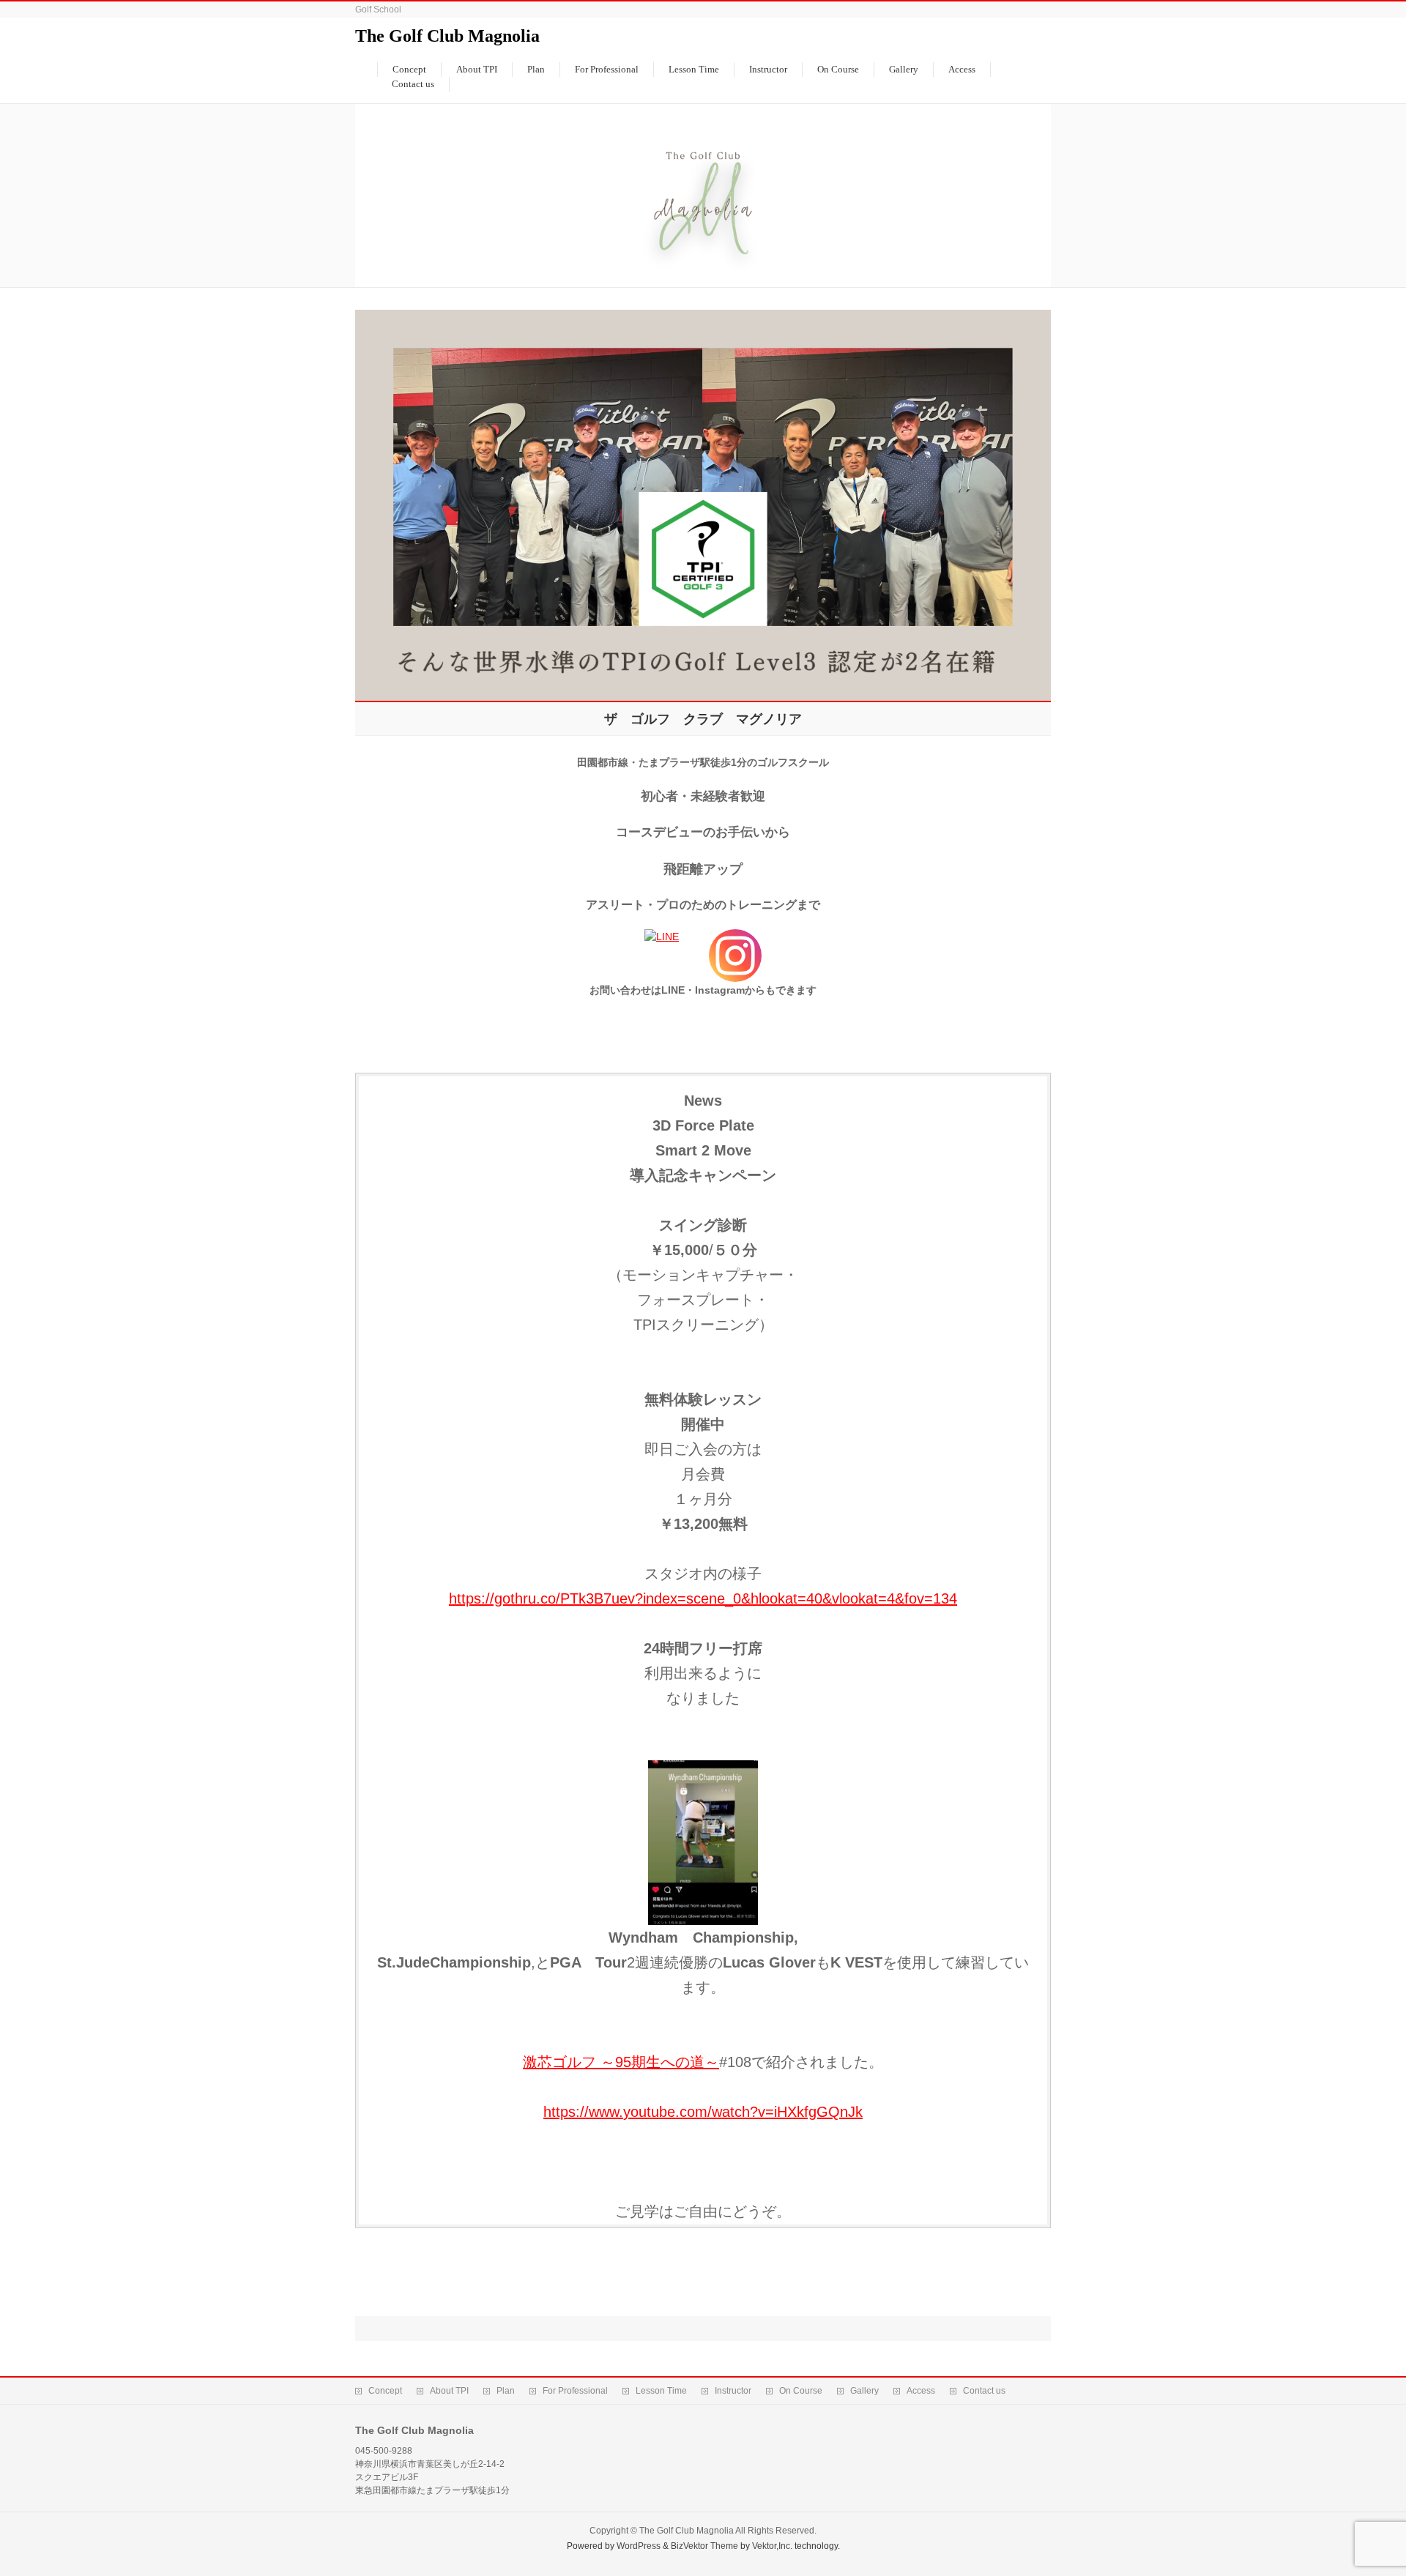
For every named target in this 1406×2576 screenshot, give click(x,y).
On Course (801, 2391)
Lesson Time (661, 2391)
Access (921, 2391)
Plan (506, 2391)
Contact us (984, 2391)
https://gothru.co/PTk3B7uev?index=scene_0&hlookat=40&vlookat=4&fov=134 (703, 1598)
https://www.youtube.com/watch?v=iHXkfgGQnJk (703, 2112)
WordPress (639, 2546)
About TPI (449, 2391)
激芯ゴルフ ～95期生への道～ (621, 2062)
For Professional (575, 2391)
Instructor (733, 2391)
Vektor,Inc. (772, 2546)
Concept (385, 2391)
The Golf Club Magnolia (447, 36)
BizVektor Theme (704, 2546)
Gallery (864, 2391)
